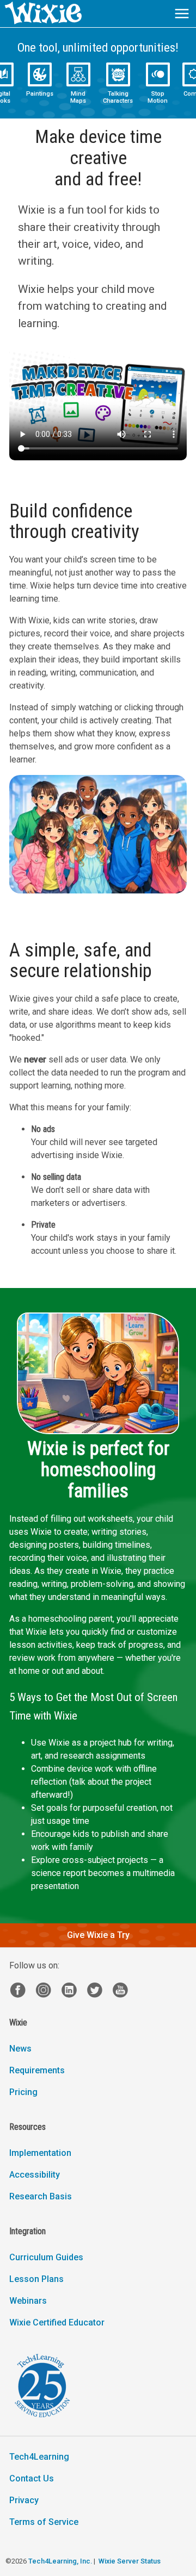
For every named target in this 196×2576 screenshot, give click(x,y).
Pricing (23, 2092)
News (20, 2049)
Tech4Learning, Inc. (60, 2561)
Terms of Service (44, 2522)
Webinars (28, 2301)
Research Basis (41, 2196)
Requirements (37, 2070)
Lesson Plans (36, 2279)
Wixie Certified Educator (57, 2322)
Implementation (40, 2153)
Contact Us (32, 2478)
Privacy (24, 2500)
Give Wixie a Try (98, 1935)
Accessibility (35, 2175)
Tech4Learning (39, 2457)
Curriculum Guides (46, 2257)
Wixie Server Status (130, 2561)
